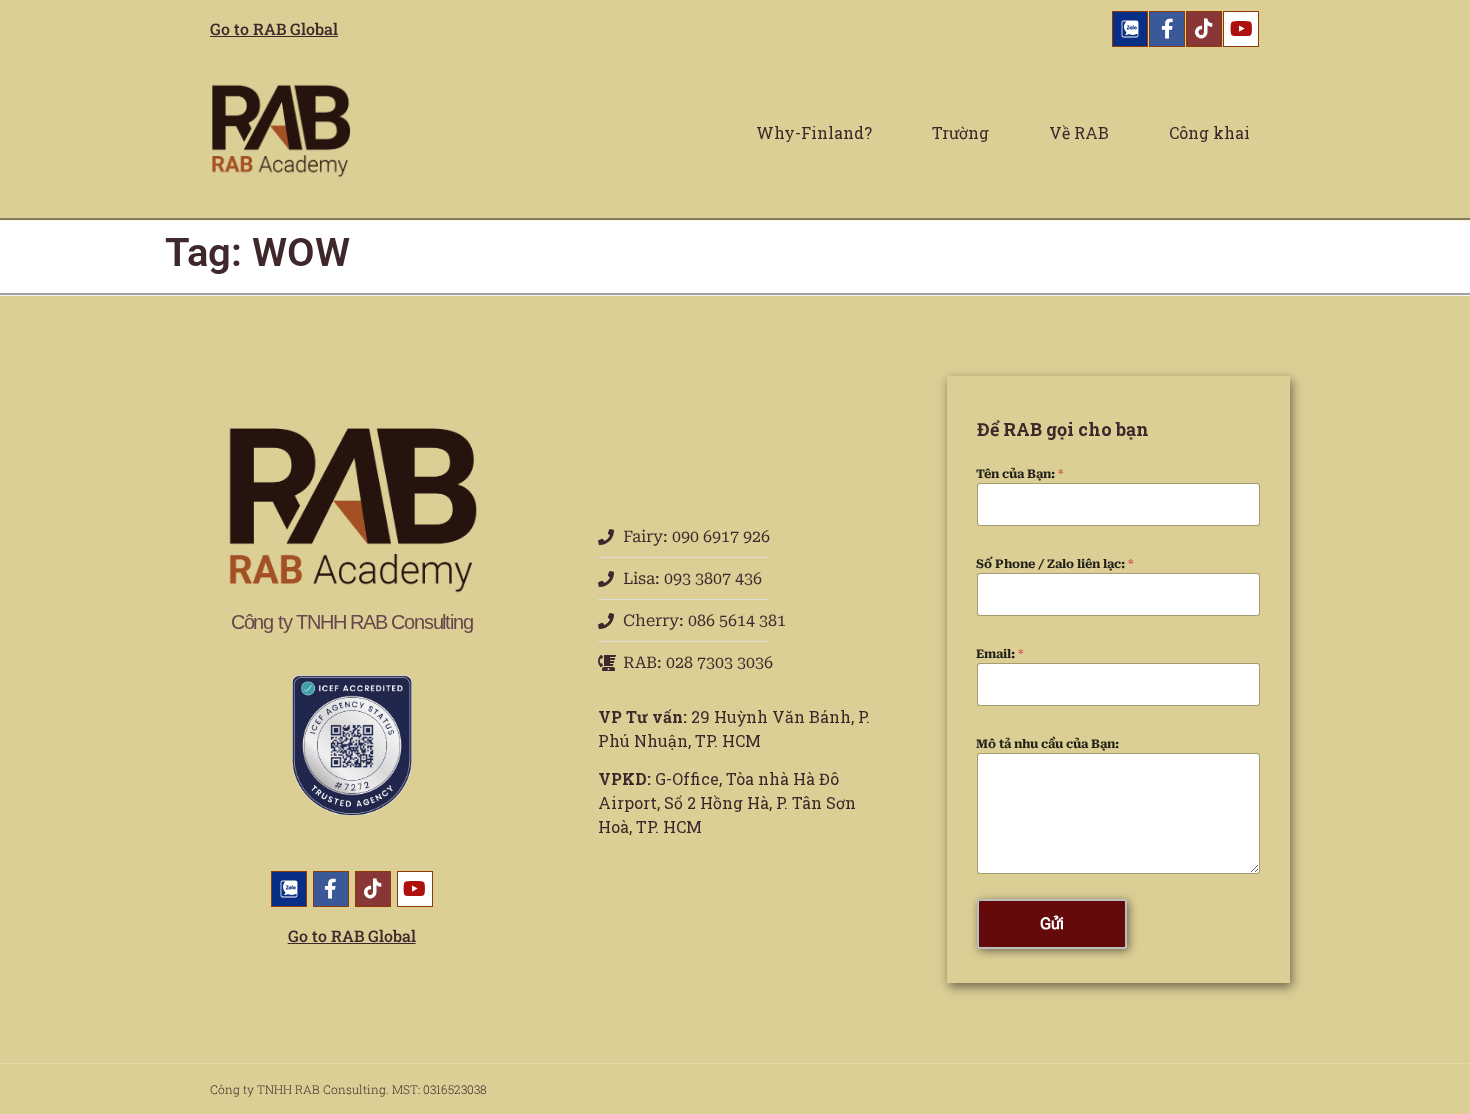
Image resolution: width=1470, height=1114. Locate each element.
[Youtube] (1241, 29)
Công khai (1209, 132)
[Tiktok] (1204, 29)
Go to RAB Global (274, 28)
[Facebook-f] (1167, 29)
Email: (1000, 654)
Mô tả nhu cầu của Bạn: (1047, 744)
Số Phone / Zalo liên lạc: (1055, 564)
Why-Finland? (814, 132)
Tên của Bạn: (1020, 474)
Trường (960, 132)
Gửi (1052, 923)
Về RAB (1079, 132)
